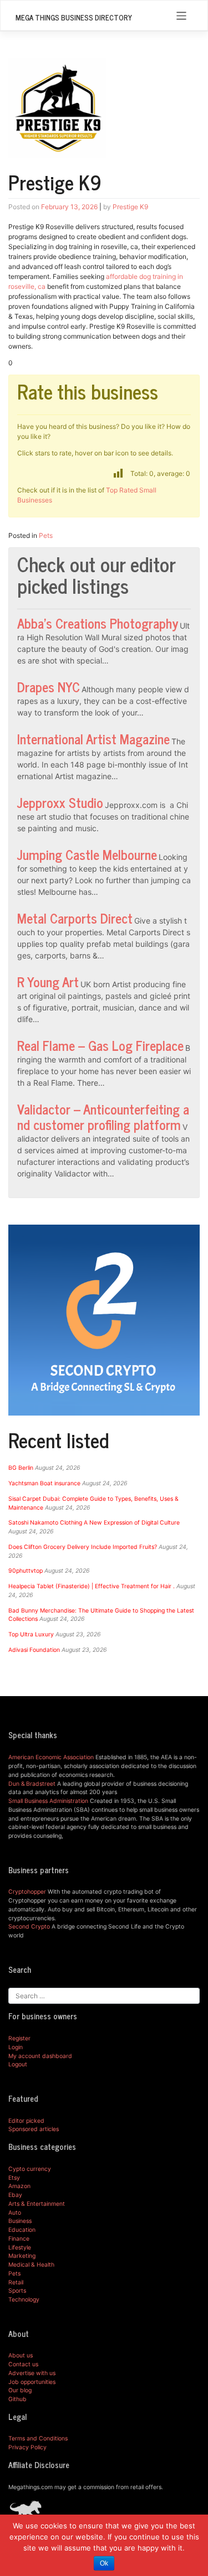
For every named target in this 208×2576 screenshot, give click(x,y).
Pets (46, 535)
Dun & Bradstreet (32, 1784)
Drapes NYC (49, 686)
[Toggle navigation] (182, 16)
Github (17, 2399)
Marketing (22, 2256)
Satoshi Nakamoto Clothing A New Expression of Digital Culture (94, 1523)
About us (21, 2355)
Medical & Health (31, 2265)
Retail (16, 2282)
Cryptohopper (27, 1892)
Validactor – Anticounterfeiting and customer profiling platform (103, 1116)
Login (16, 2047)
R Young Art (48, 981)
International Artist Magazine (93, 738)
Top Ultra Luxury (31, 1634)
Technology (24, 2300)
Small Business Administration (48, 1801)
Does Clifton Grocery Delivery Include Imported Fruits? (83, 1547)
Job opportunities (32, 2382)
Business (20, 2221)
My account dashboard (40, 2056)
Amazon (19, 2186)
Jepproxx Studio (60, 802)
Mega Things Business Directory (74, 17)
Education (22, 2230)
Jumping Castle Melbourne (87, 854)
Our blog (20, 2390)
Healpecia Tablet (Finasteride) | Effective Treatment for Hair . (92, 1586)
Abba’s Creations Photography (98, 623)
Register (19, 2038)
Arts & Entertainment (37, 2204)
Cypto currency (30, 2169)
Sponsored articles (34, 2129)
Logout (18, 2064)
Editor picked (26, 2121)
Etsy (14, 2178)
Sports (17, 2291)
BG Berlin (21, 1468)
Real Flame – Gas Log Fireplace (100, 1045)
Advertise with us (32, 2373)
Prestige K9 (130, 207)
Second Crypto (29, 1927)
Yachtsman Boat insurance (44, 1483)
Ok (104, 2563)
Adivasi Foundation (34, 1650)
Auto (15, 2213)
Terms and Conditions (38, 2438)
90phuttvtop (26, 1571)
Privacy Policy (27, 2447)
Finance (19, 2239)
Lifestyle (20, 2248)
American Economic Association (51, 1757)
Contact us (23, 2364)
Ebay (15, 2195)
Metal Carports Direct (75, 918)
